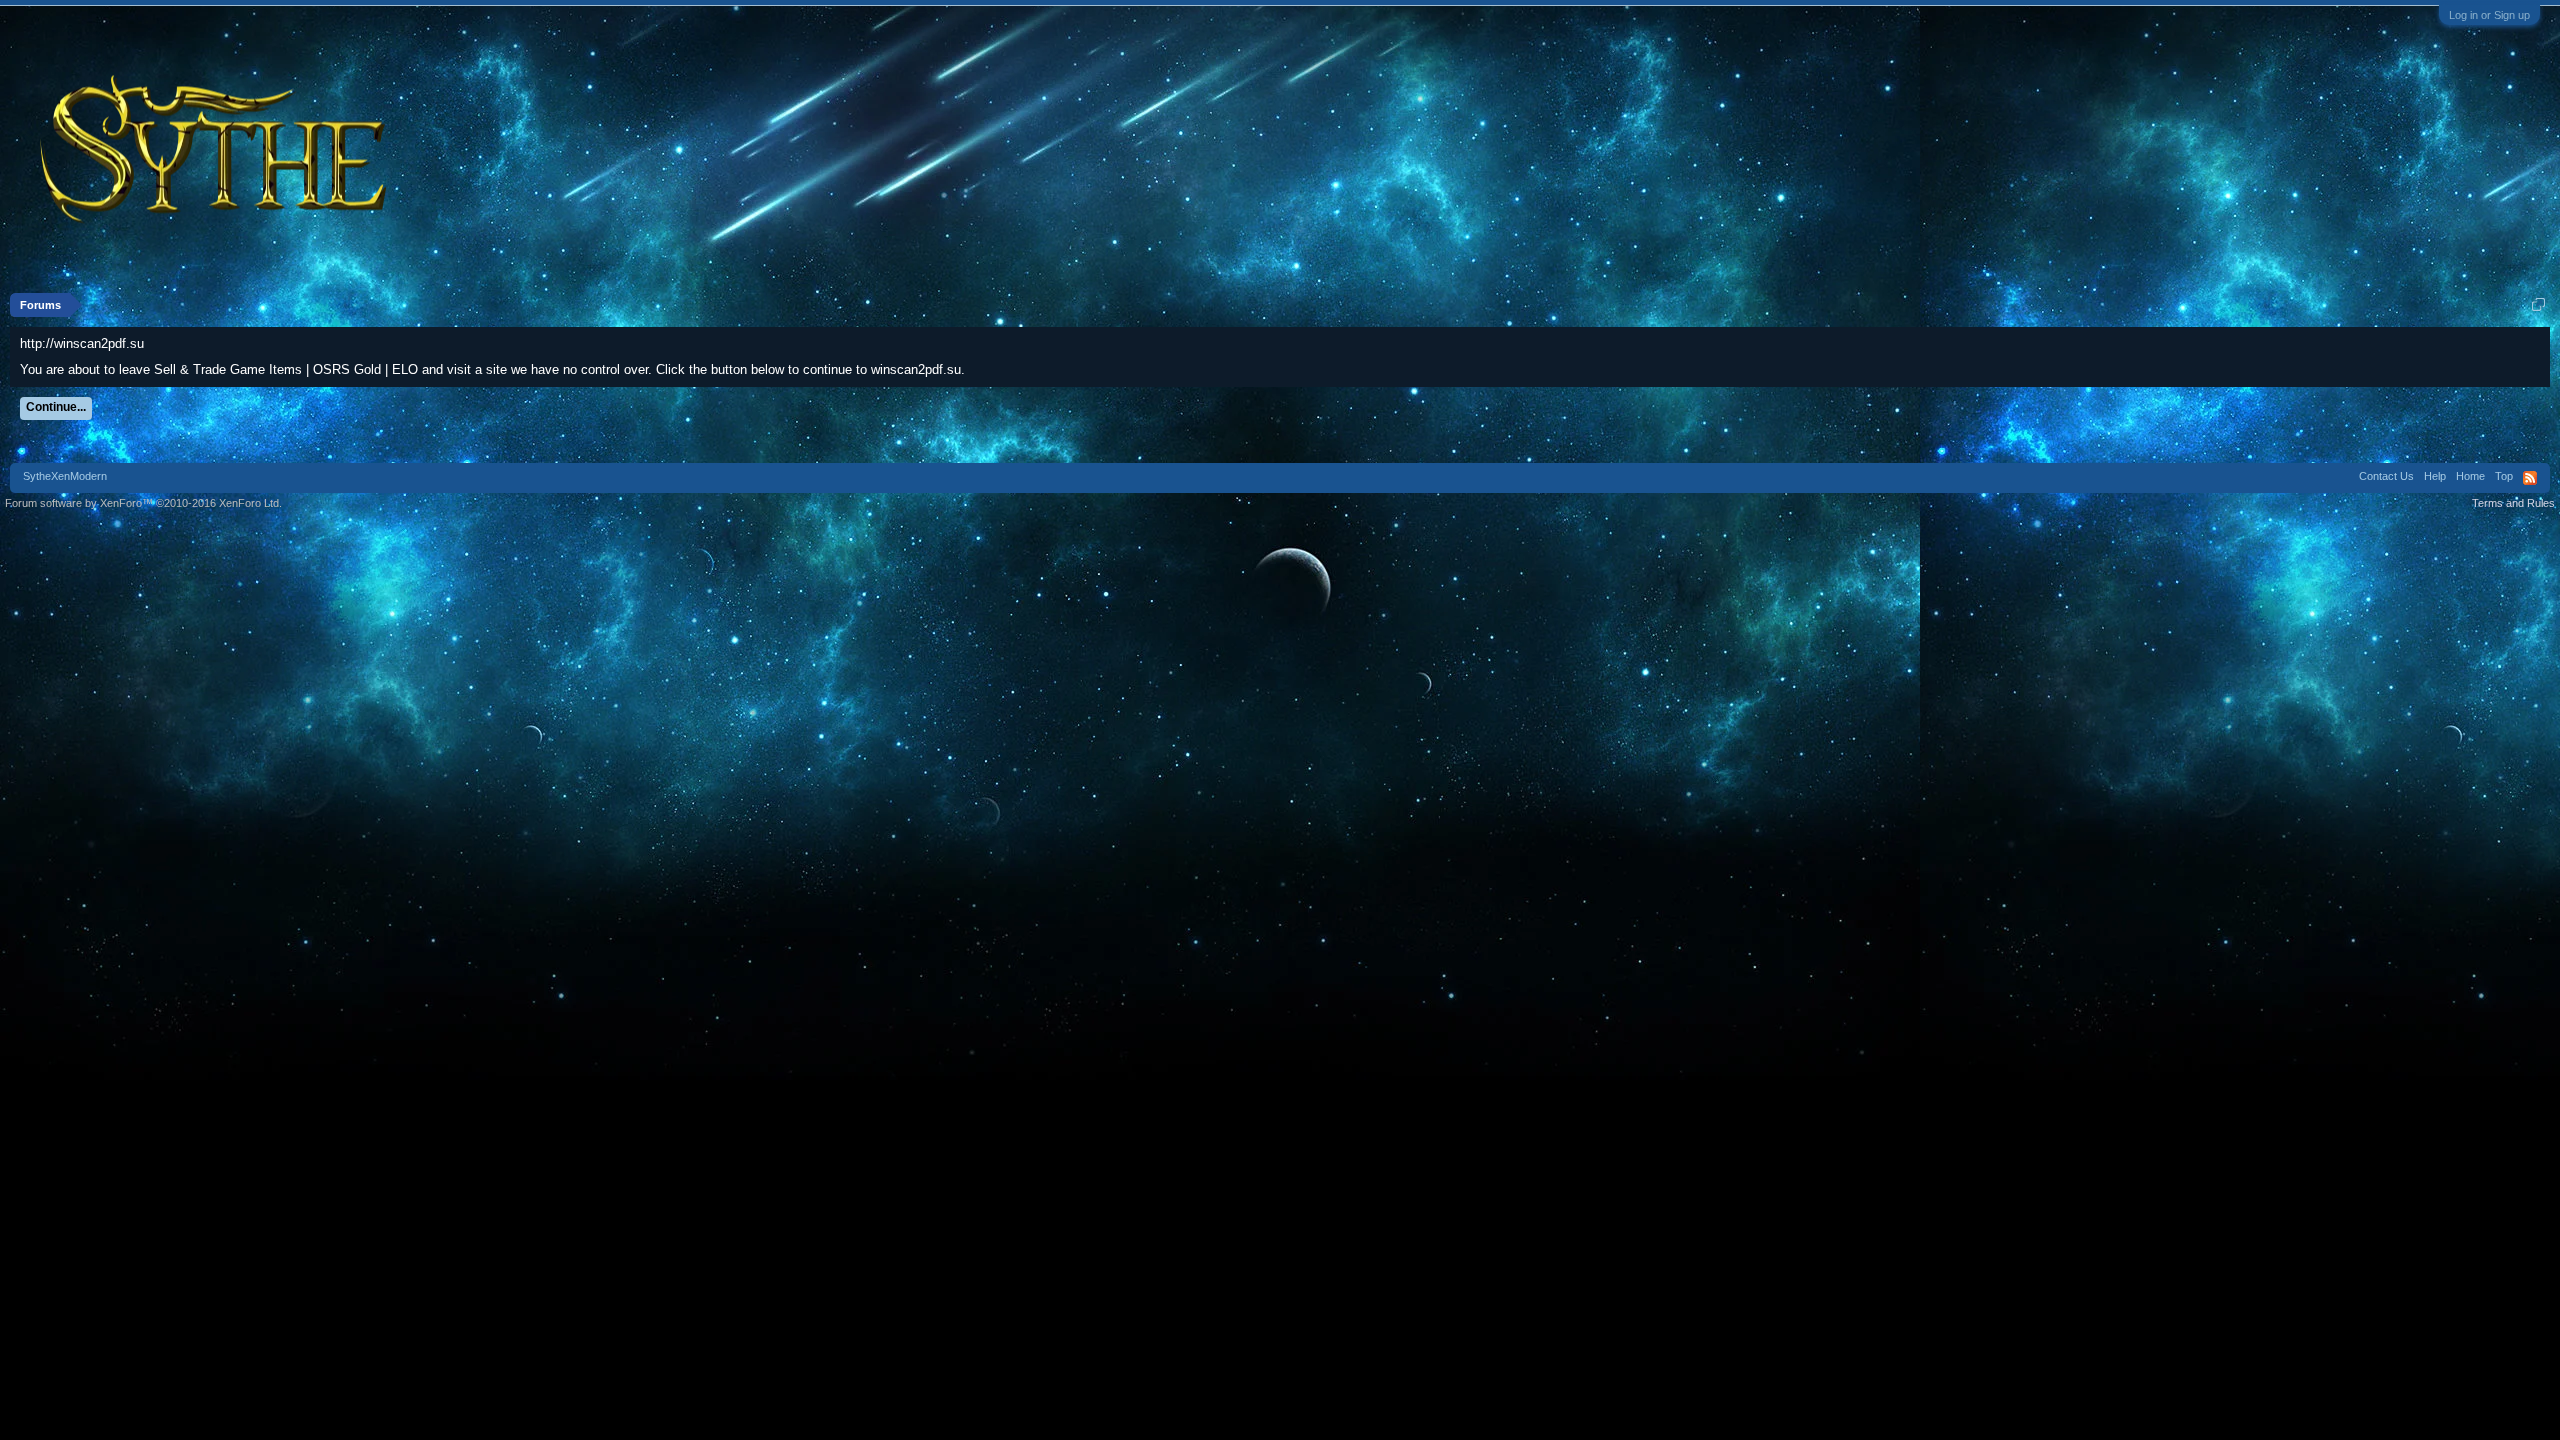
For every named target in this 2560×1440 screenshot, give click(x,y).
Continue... (56, 407)
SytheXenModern (65, 476)
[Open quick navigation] (2538, 304)
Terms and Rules (2513, 503)
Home (2470, 476)
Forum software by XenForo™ (143, 503)
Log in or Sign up (2489, 15)
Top (2504, 476)
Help (2435, 476)
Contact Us (2386, 476)
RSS (2530, 478)
